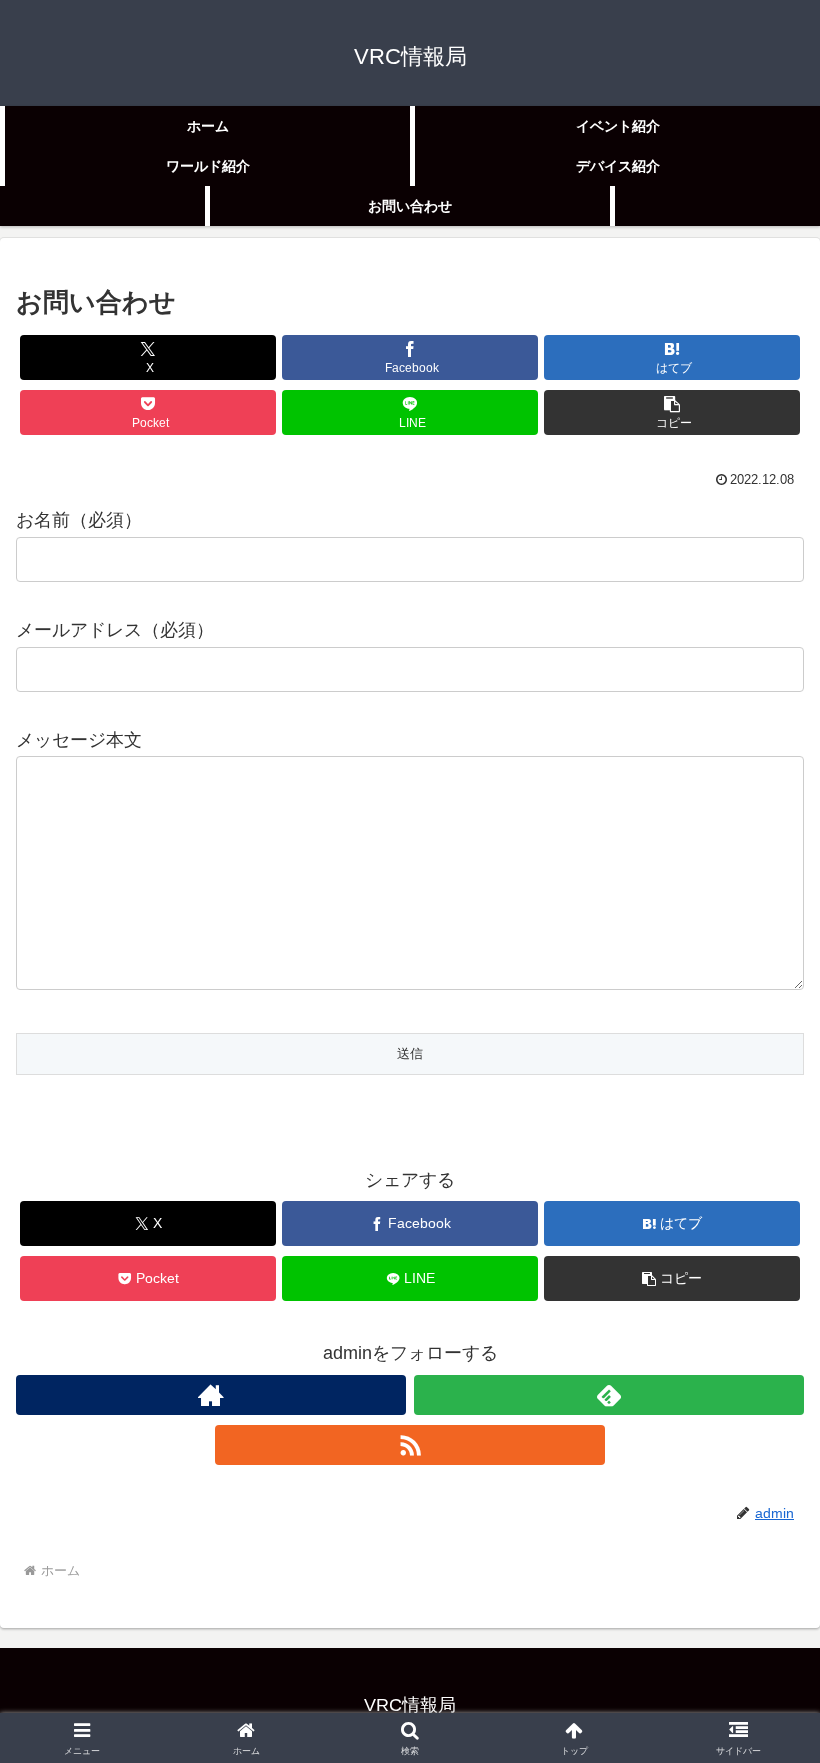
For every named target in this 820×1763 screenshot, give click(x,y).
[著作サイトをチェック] (211, 1395)
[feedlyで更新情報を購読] (609, 1395)
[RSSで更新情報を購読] (410, 1445)
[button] (672, 412)
